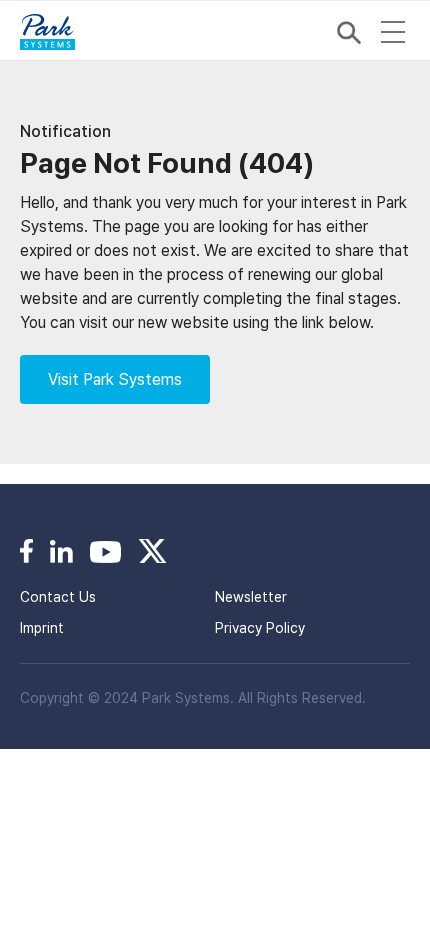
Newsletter (251, 597)
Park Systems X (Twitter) (152, 551)
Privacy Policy (260, 628)
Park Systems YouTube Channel (105, 551)
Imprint (42, 628)
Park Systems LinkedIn (61, 551)
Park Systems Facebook (26, 551)
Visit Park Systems (115, 379)
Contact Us (58, 597)
